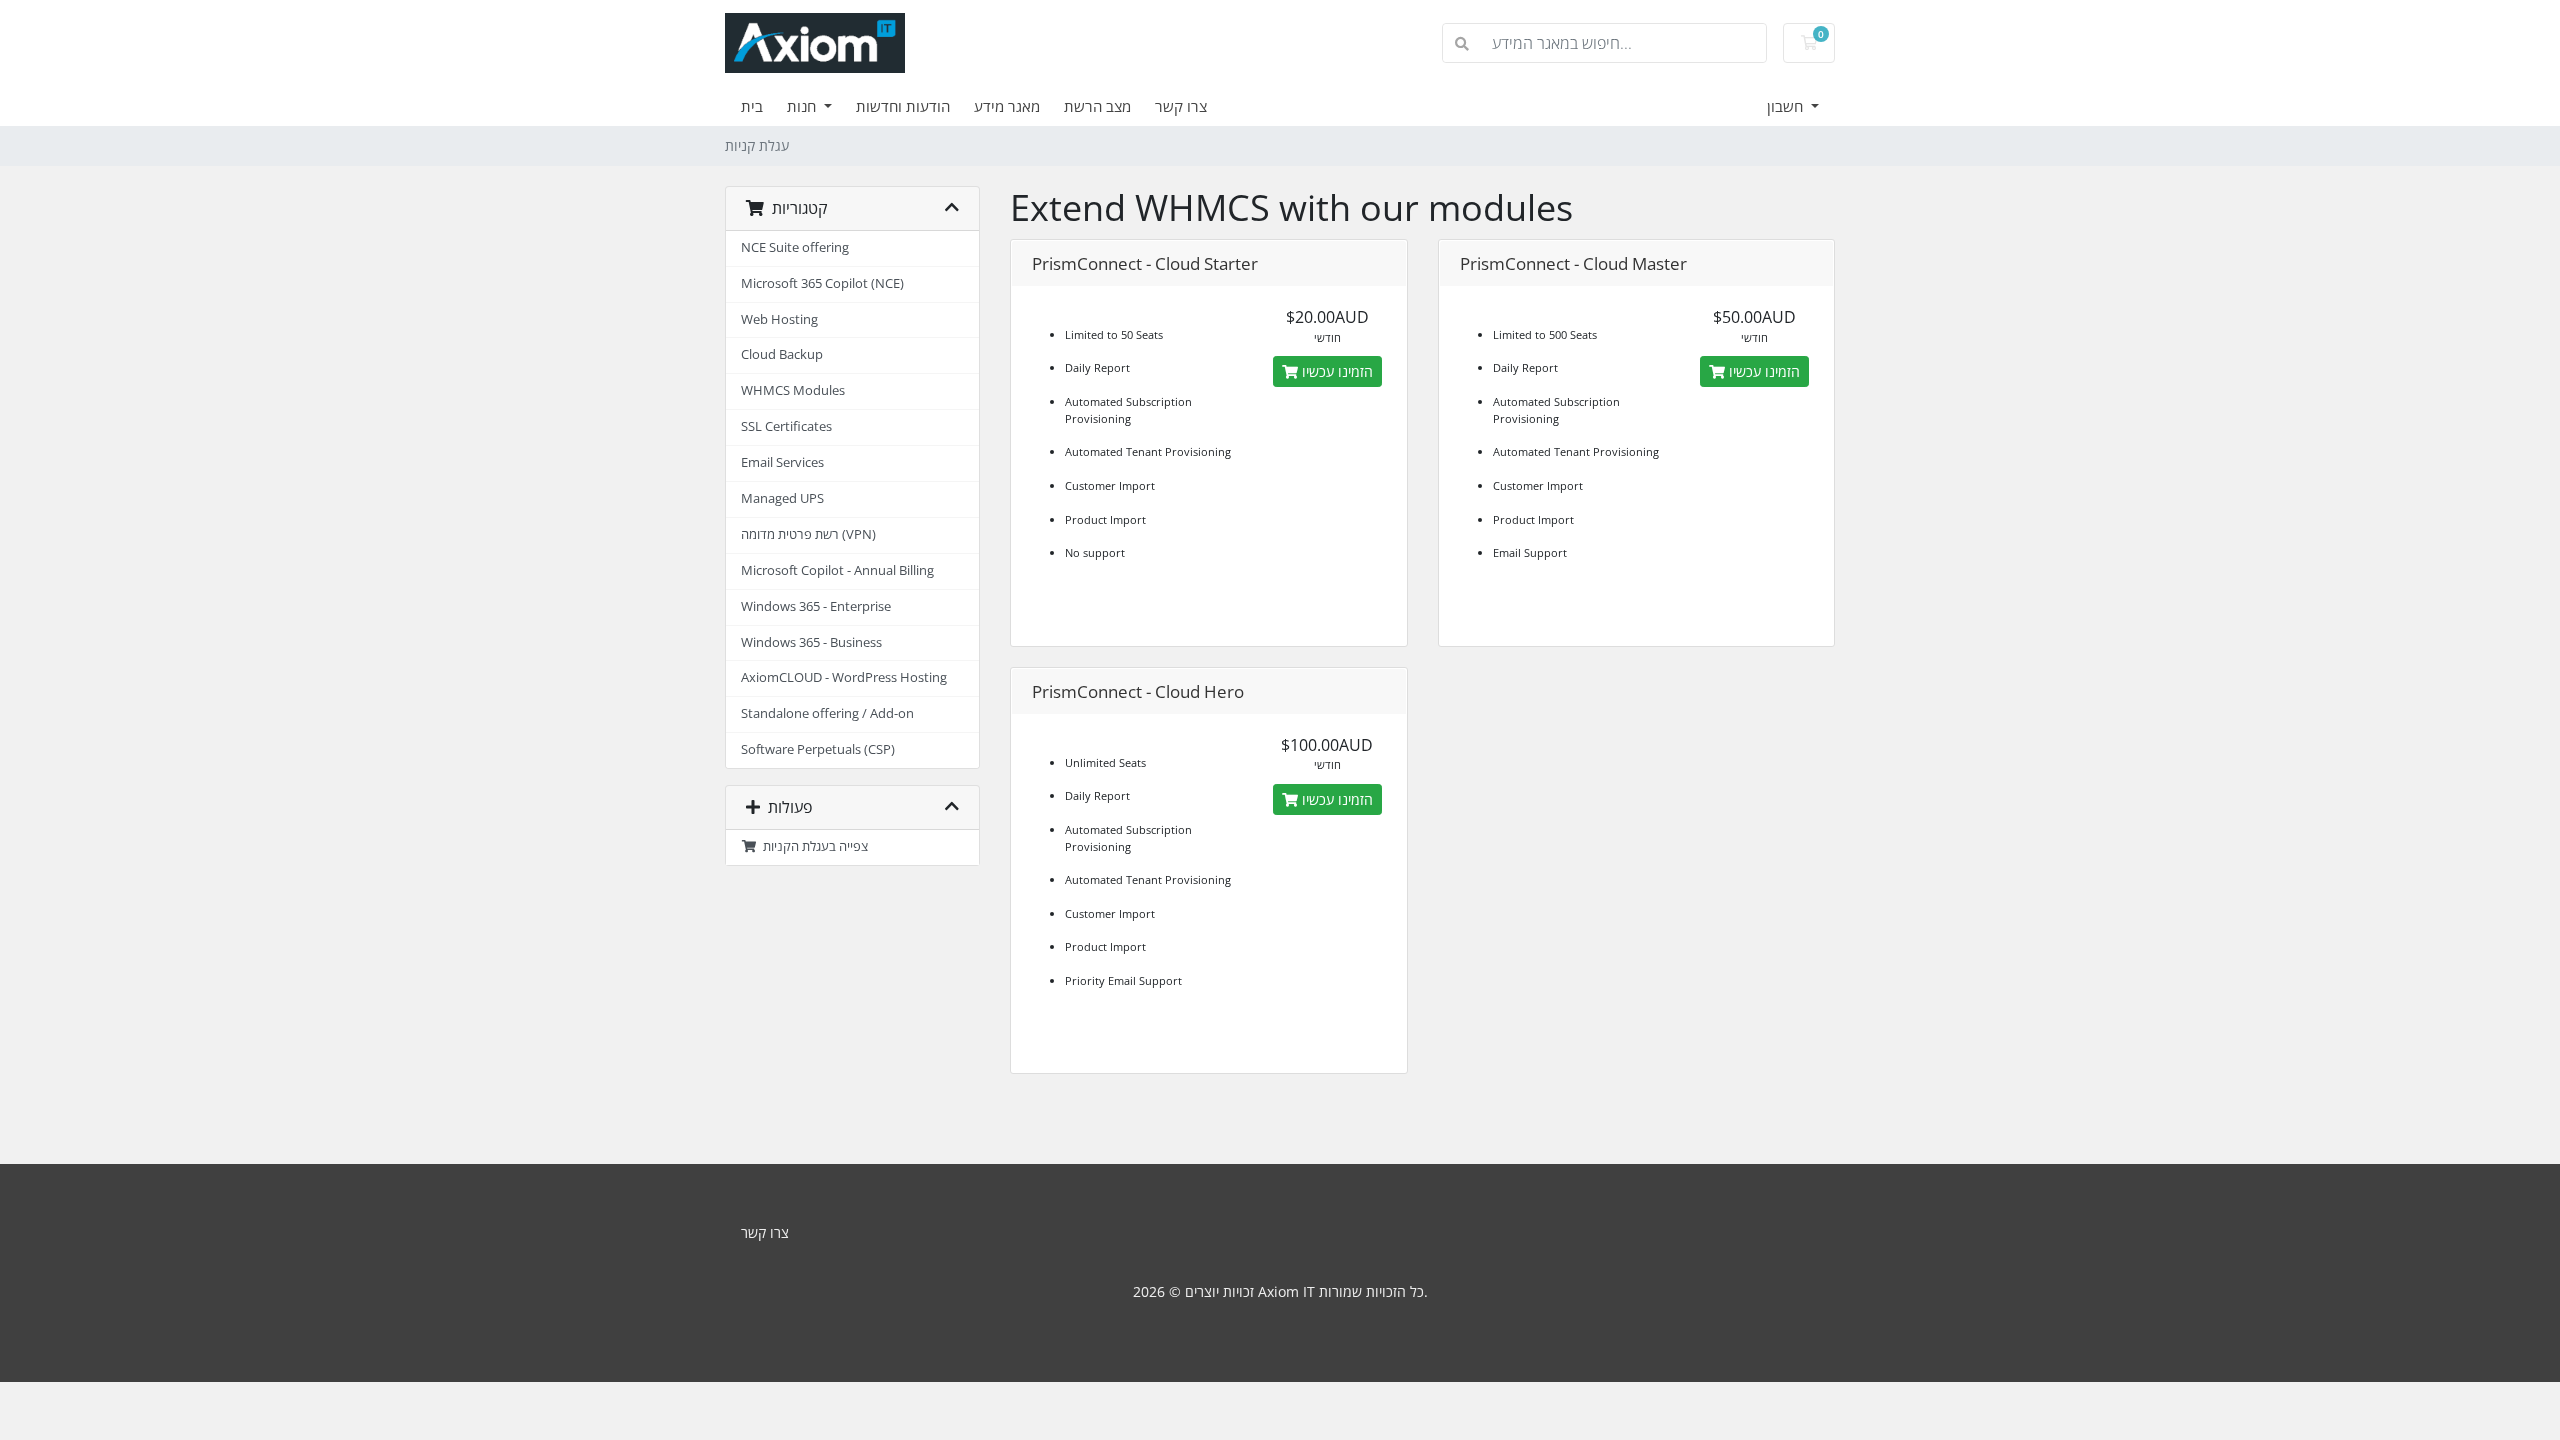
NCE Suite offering (795, 247)
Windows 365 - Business (811, 642)
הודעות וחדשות (903, 106)
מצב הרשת (1097, 106)
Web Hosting (779, 319)
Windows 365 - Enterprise (816, 606)
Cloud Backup (782, 354)
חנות (803, 106)
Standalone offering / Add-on (827, 713)
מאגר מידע (1007, 106)
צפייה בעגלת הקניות (812, 846)
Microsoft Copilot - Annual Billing (837, 570)
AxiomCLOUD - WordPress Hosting (844, 677)
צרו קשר (1181, 106)
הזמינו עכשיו (1335, 371)
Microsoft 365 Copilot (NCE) (822, 283)
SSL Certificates (786, 426)
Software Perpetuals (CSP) (818, 749)
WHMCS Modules (793, 390)
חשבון (1787, 106)
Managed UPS (782, 498)
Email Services (782, 462)
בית (752, 106)
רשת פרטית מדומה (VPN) (808, 534)
